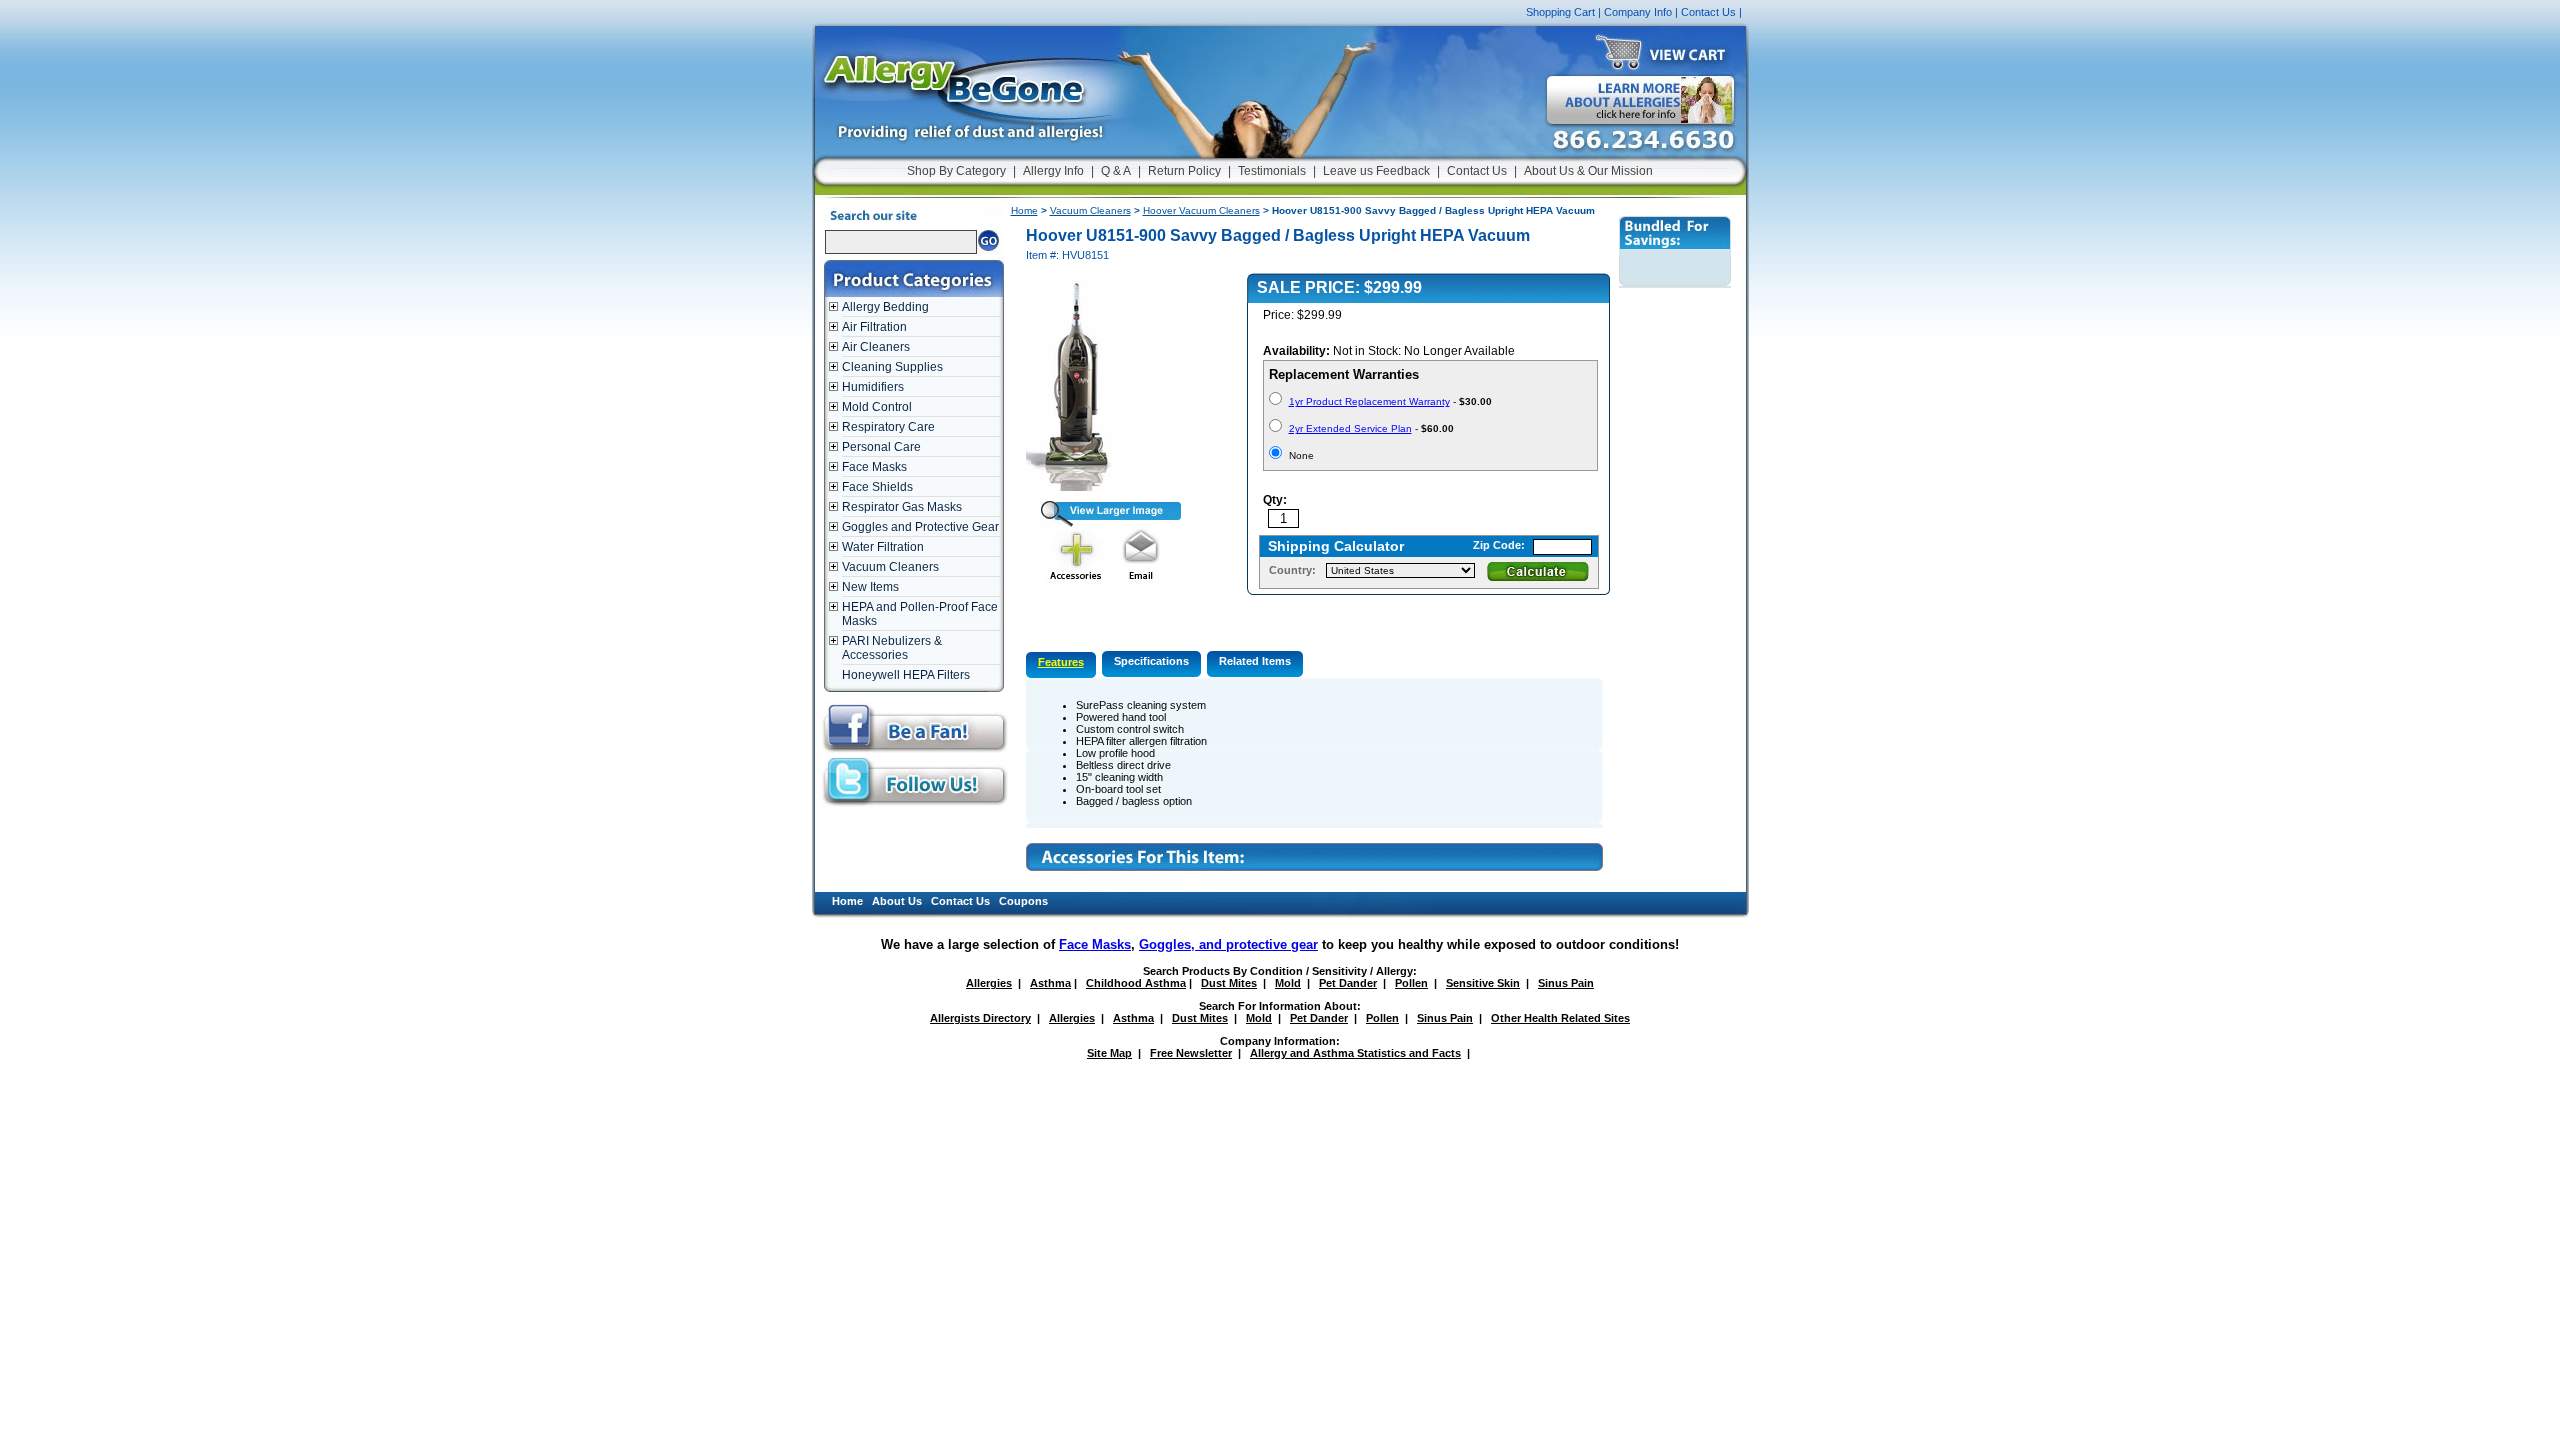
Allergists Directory (980, 1018)
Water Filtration (883, 547)
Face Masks (874, 467)
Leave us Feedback (1376, 171)
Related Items (1255, 661)
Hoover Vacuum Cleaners (1201, 210)
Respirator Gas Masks (902, 507)
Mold (1288, 983)
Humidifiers (873, 387)
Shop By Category (956, 171)
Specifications (1151, 661)
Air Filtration (874, 327)
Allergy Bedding (885, 307)
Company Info (1638, 12)
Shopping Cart (1560, 12)
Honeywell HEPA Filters (906, 675)
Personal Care (881, 447)
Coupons (1023, 901)
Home (1024, 210)
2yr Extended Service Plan (1350, 428)
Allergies (989, 983)
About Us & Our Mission (1588, 171)
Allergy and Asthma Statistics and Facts (1355, 1053)
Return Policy (1184, 171)
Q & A (1116, 171)
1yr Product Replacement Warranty (1369, 401)
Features (1061, 662)
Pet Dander (1348, 983)
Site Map (1109, 1053)
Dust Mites (1229, 983)
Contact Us (1708, 12)
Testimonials (1272, 171)
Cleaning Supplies (892, 367)
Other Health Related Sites (1560, 1018)
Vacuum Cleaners (890, 567)
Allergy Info (1053, 171)
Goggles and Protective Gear (920, 527)
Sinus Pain (1566, 983)
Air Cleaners (876, 347)
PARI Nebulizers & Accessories (892, 648)
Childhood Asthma (1136, 983)
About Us (897, 901)
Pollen (1411, 983)
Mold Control (877, 407)
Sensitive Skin (1483, 983)
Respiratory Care (888, 427)
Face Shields (877, 487)
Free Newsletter (1191, 1053)
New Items (870, 587)
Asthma (1050, 983)
